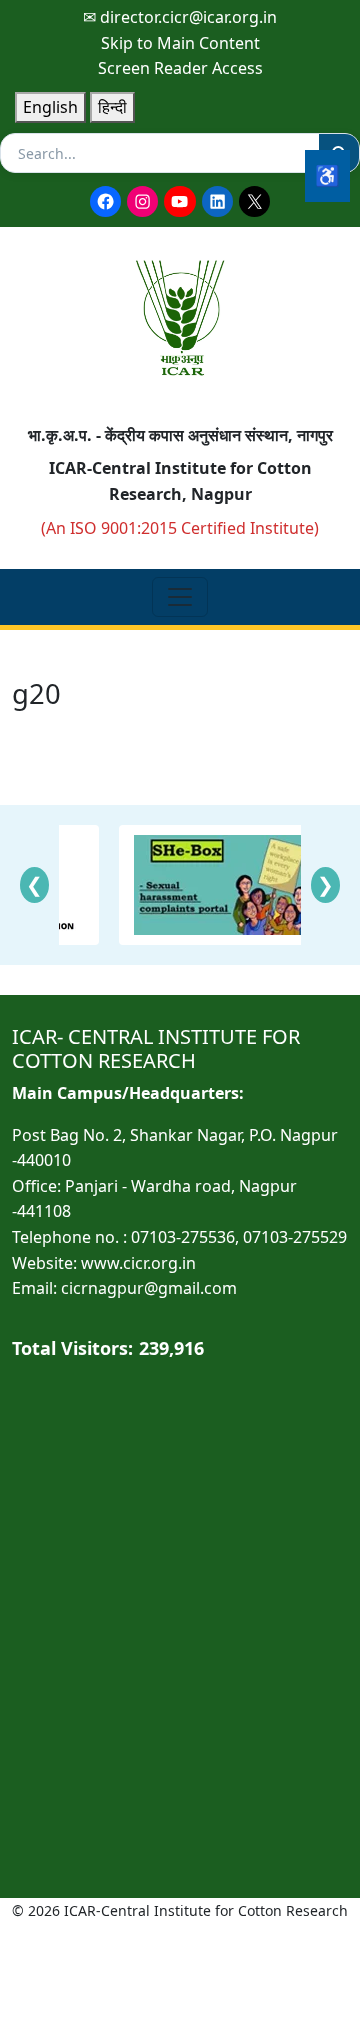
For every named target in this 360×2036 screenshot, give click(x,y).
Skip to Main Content (180, 43)
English (50, 107)
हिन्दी (112, 107)
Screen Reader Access (180, 68)
